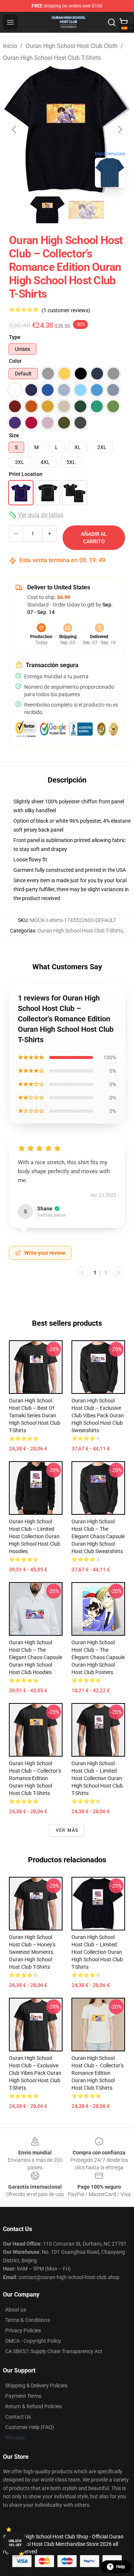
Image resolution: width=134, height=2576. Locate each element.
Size (14, 435)
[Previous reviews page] (82, 1273)
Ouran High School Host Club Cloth (72, 46)
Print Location (26, 474)
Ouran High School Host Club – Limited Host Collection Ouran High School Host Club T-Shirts (97, 1778)
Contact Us (18, 2417)
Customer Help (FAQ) (30, 2427)
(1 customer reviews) (66, 310)
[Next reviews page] (118, 1273)
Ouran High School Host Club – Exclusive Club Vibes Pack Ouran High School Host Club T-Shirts (35, 2073)
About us (16, 2310)
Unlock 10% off (15, 2543)
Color (15, 361)
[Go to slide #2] (86, 210)
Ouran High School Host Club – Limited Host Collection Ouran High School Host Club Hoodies (35, 1536)
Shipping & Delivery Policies (36, 2385)
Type (15, 337)
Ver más (67, 1830)
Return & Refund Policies (33, 2406)
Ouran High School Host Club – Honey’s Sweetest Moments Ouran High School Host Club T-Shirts (32, 1952)
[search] (112, 22)
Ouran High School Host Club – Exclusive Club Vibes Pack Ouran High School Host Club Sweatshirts (98, 1415)
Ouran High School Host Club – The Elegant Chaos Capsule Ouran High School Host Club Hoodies (36, 1657)
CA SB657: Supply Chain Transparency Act (54, 2351)
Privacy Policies (23, 2330)
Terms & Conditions (28, 2320)
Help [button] (121, 2567)
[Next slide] (119, 129)
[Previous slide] (15, 129)
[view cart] (124, 22)
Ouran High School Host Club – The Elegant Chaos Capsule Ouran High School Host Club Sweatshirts (98, 1536)
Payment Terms (23, 2396)
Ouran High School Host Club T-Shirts (52, 58)
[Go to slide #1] (48, 210)
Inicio (10, 46)
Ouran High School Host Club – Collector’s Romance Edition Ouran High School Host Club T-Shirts (35, 1778)
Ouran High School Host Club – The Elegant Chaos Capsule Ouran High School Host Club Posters (98, 1657)
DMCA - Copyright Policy (33, 2341)
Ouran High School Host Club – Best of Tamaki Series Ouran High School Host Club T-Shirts (35, 1415)
